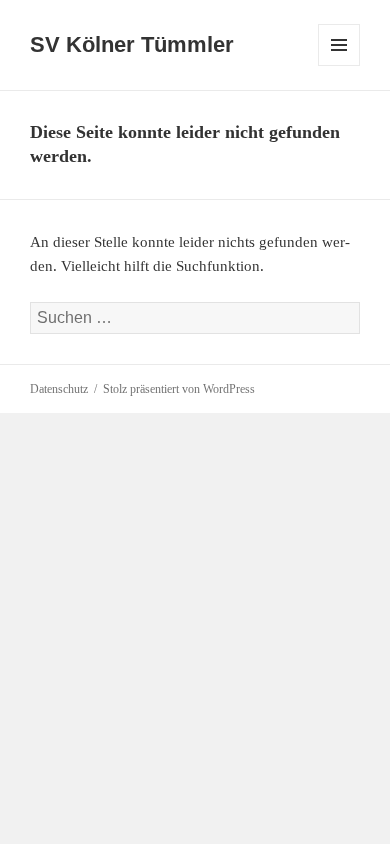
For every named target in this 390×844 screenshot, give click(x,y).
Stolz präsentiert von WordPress (179, 389)
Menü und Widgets (339, 65)
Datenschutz (59, 389)
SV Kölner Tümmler (132, 44)
